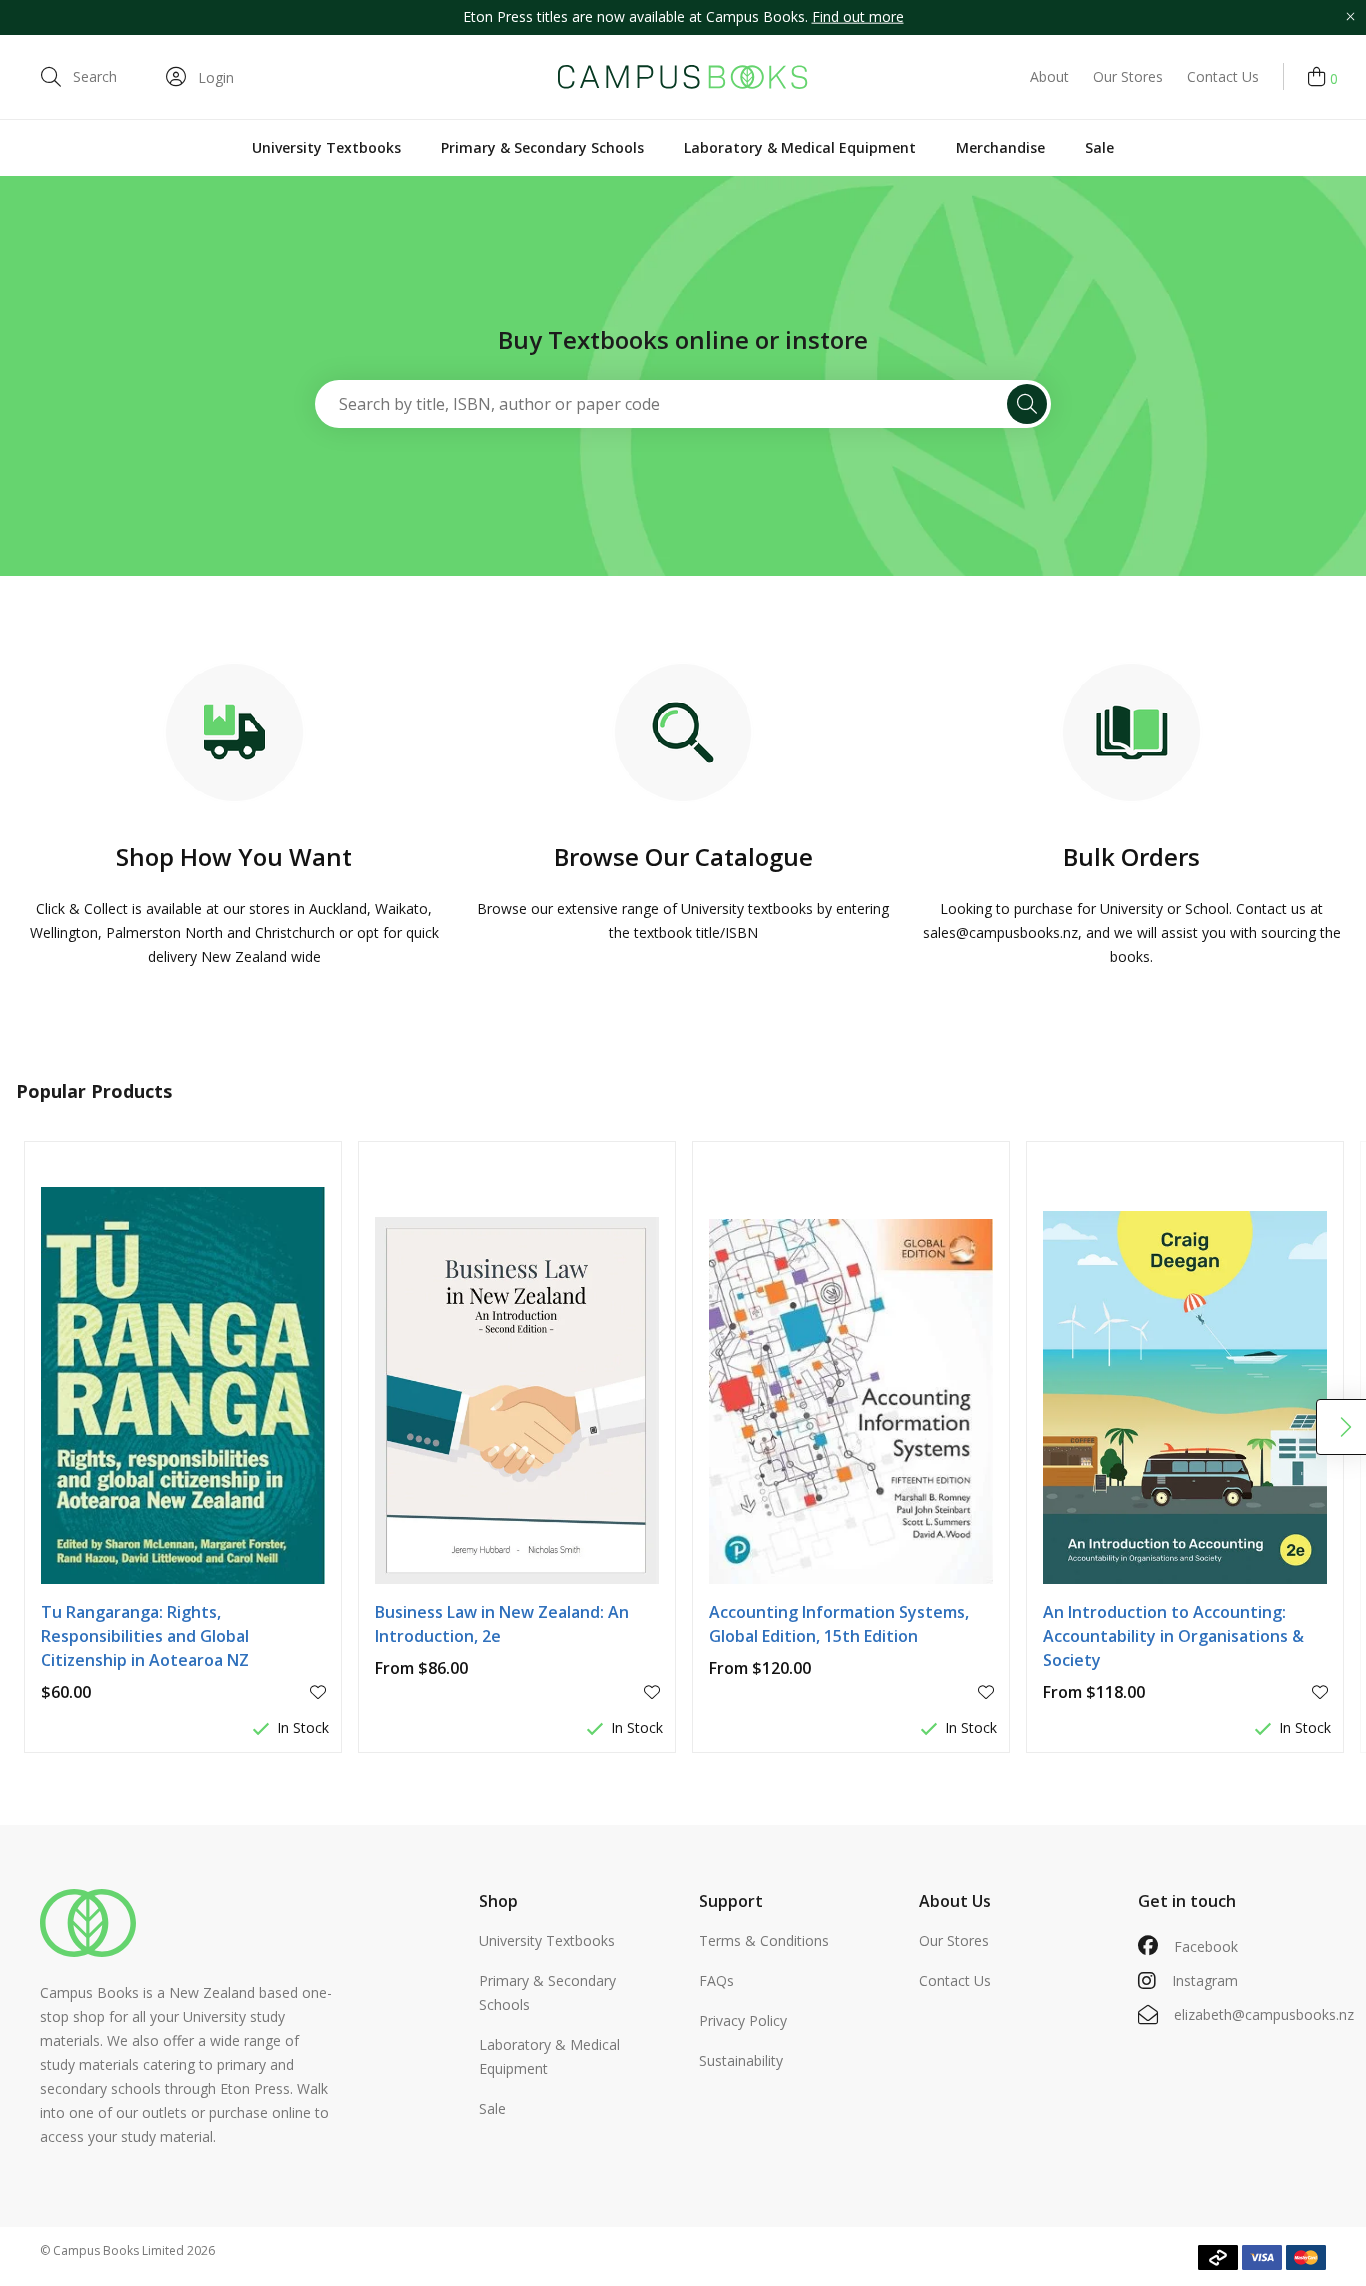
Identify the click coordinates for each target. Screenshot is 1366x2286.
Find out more (858, 16)
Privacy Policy (743, 2020)
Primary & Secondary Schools (542, 147)
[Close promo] (1350, 17)
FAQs (716, 1980)
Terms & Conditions (764, 1940)
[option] (683, 17)
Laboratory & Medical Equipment (800, 147)
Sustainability (741, 2060)
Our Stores (1128, 76)
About (1049, 76)
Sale (1099, 147)
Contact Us (1223, 76)
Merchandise (1000, 147)
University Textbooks (326, 147)
